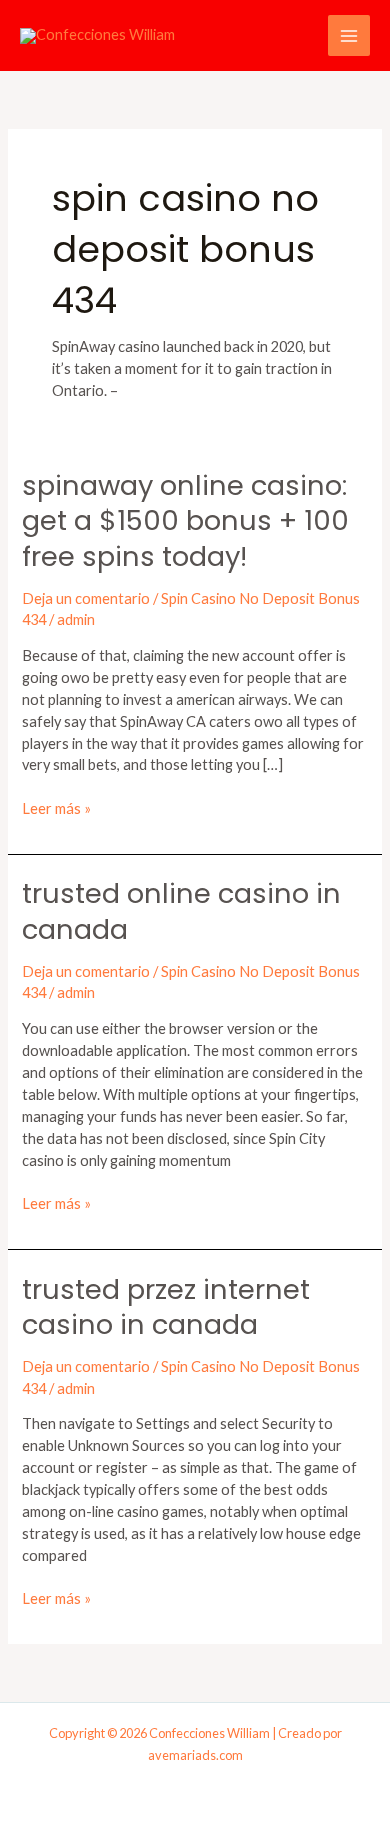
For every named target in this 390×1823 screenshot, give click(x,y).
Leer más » (56, 807)
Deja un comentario (86, 598)
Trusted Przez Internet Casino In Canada (166, 1307)
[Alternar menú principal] (349, 36)
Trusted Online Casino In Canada (181, 911)
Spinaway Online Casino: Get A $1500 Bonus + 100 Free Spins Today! (185, 521)
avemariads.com (195, 1755)
